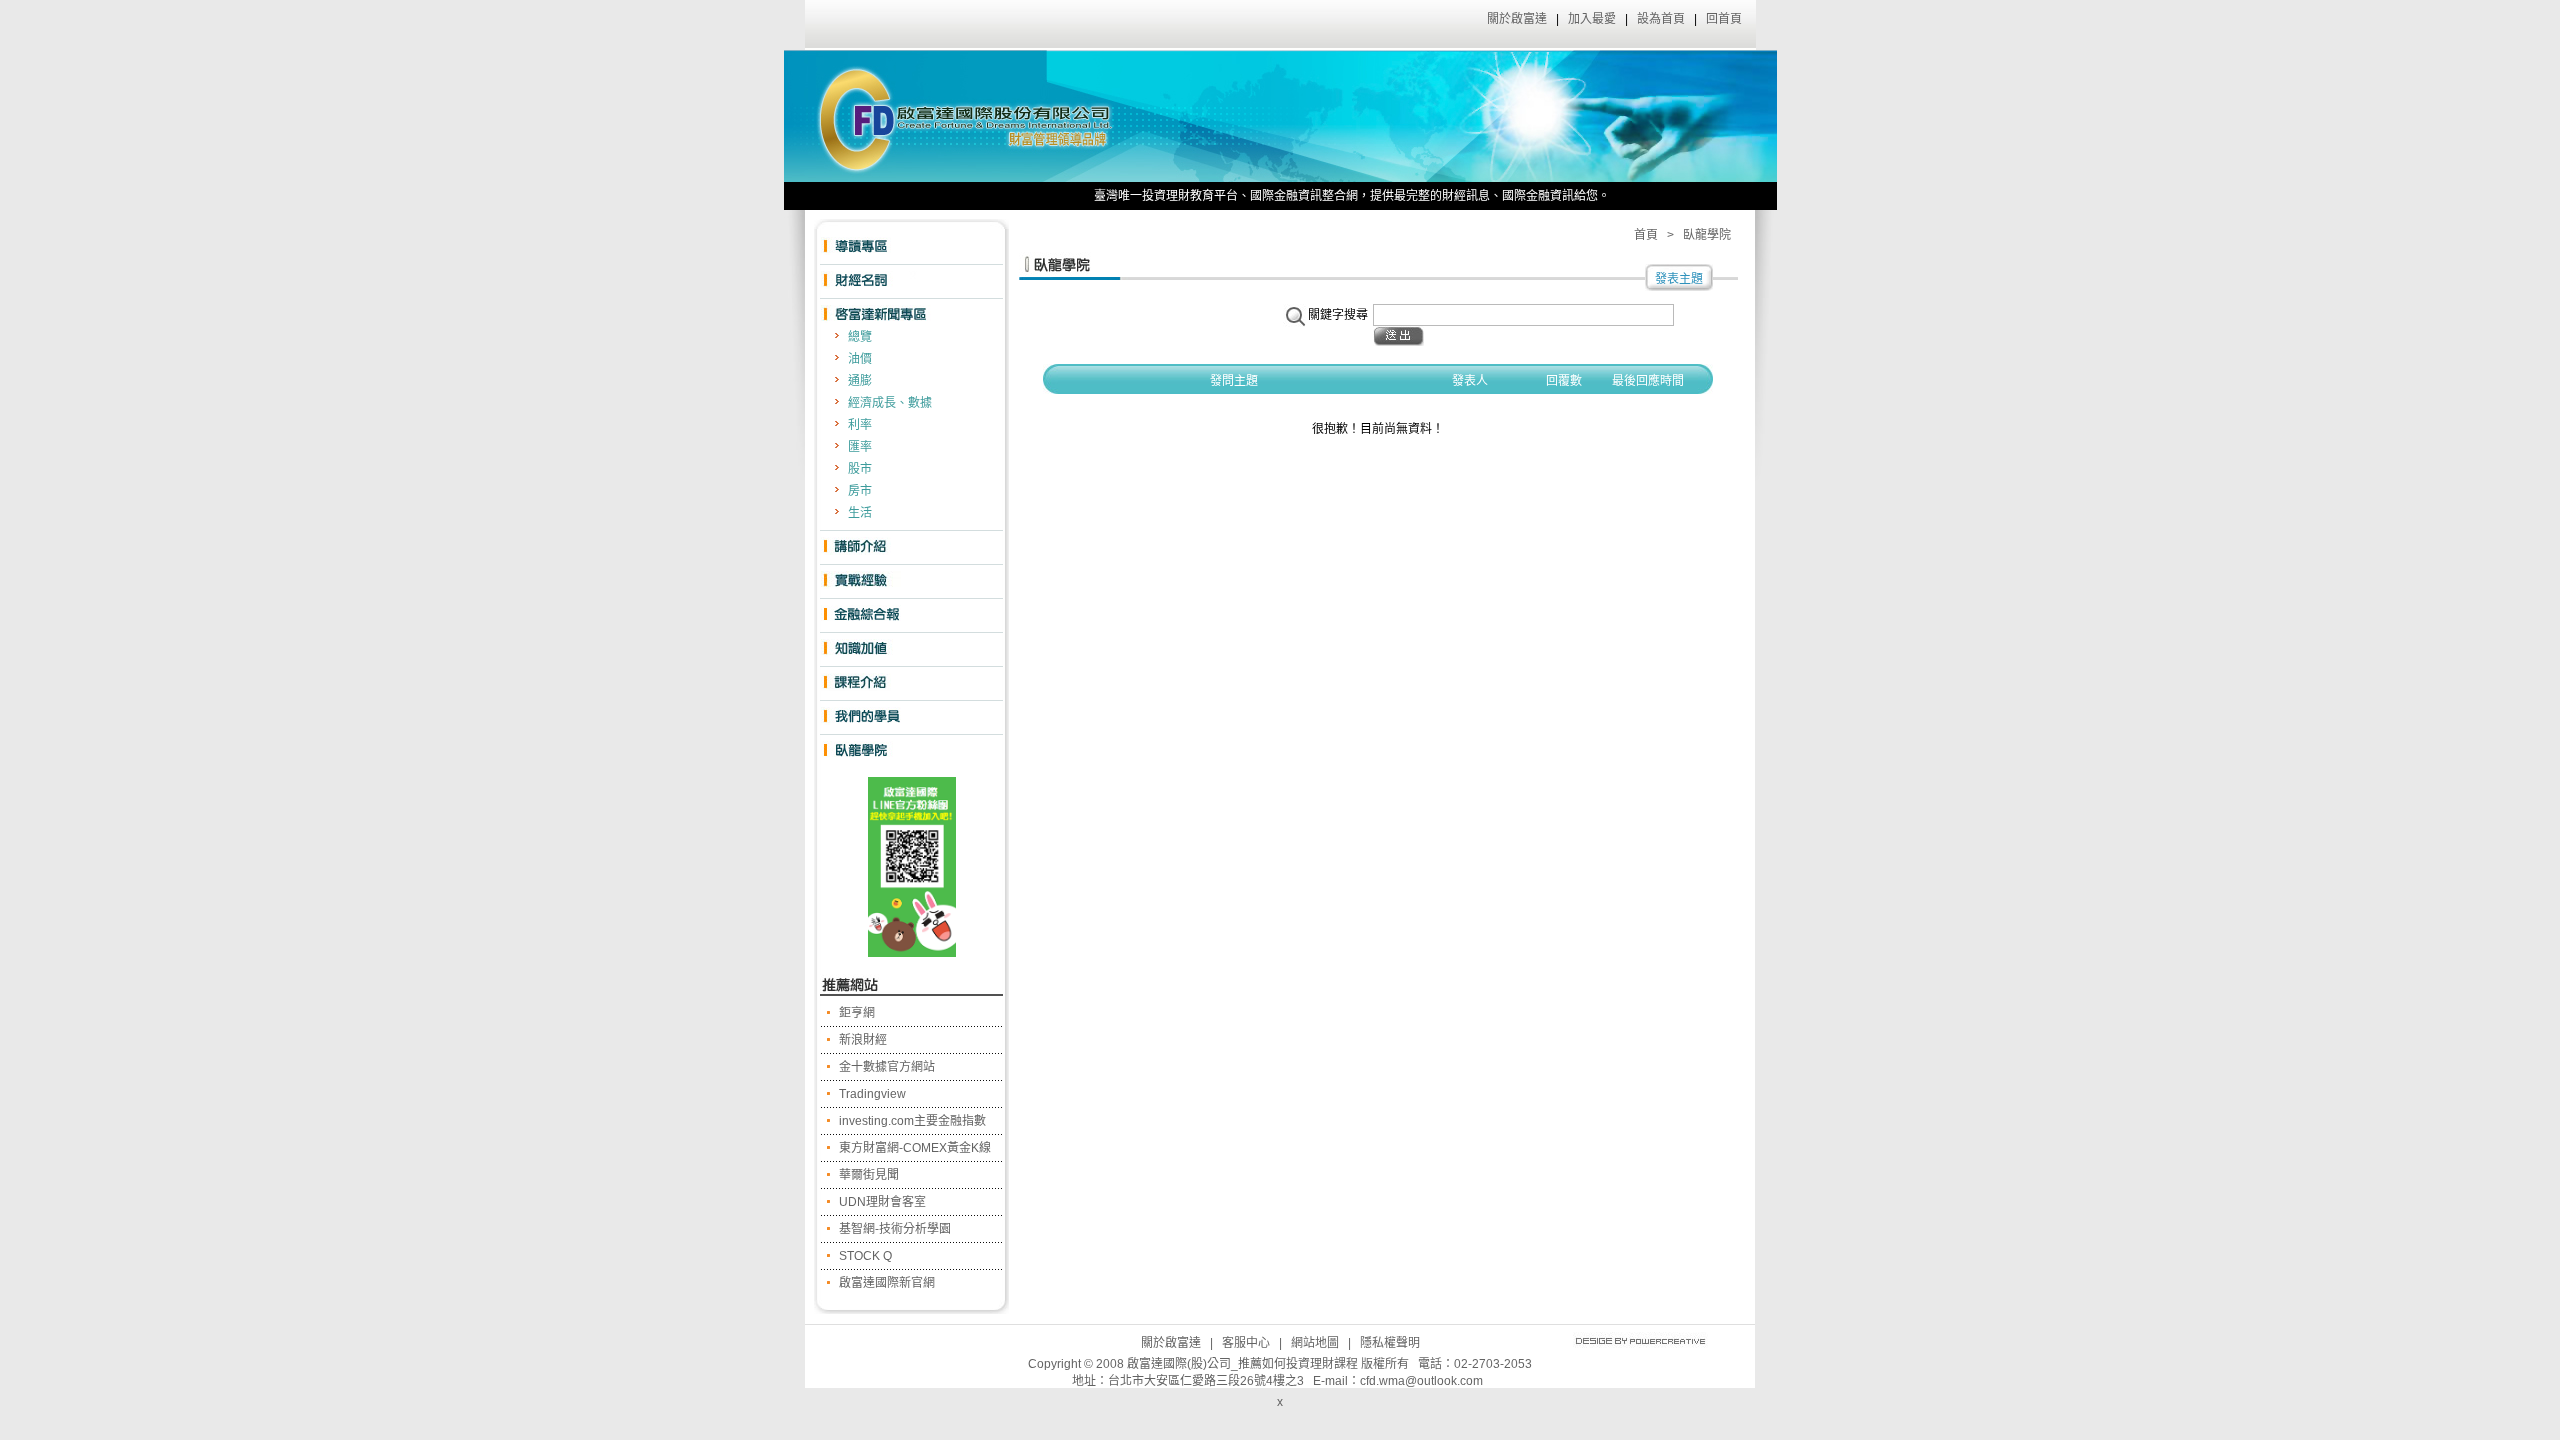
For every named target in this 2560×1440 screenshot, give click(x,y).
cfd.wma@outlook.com (1421, 1381)
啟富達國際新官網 (887, 1283)
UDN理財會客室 (882, 1202)
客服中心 (1246, 1343)
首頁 (1646, 235)
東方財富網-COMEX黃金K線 (915, 1148)
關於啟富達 (1517, 19)
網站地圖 (1315, 1343)
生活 (860, 513)
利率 (860, 425)
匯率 (860, 447)
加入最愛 (1592, 19)
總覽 (860, 337)
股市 (860, 469)
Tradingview (872, 1094)
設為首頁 (1661, 19)
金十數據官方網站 (887, 1067)
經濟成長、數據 (890, 403)
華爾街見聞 (869, 1175)
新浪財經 (863, 1040)
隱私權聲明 (1390, 1343)
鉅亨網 (857, 1013)
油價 (860, 359)
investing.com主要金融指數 (912, 1121)
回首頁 (1724, 19)
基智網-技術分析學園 (895, 1229)
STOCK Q (865, 1256)
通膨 (860, 381)
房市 (860, 491)
